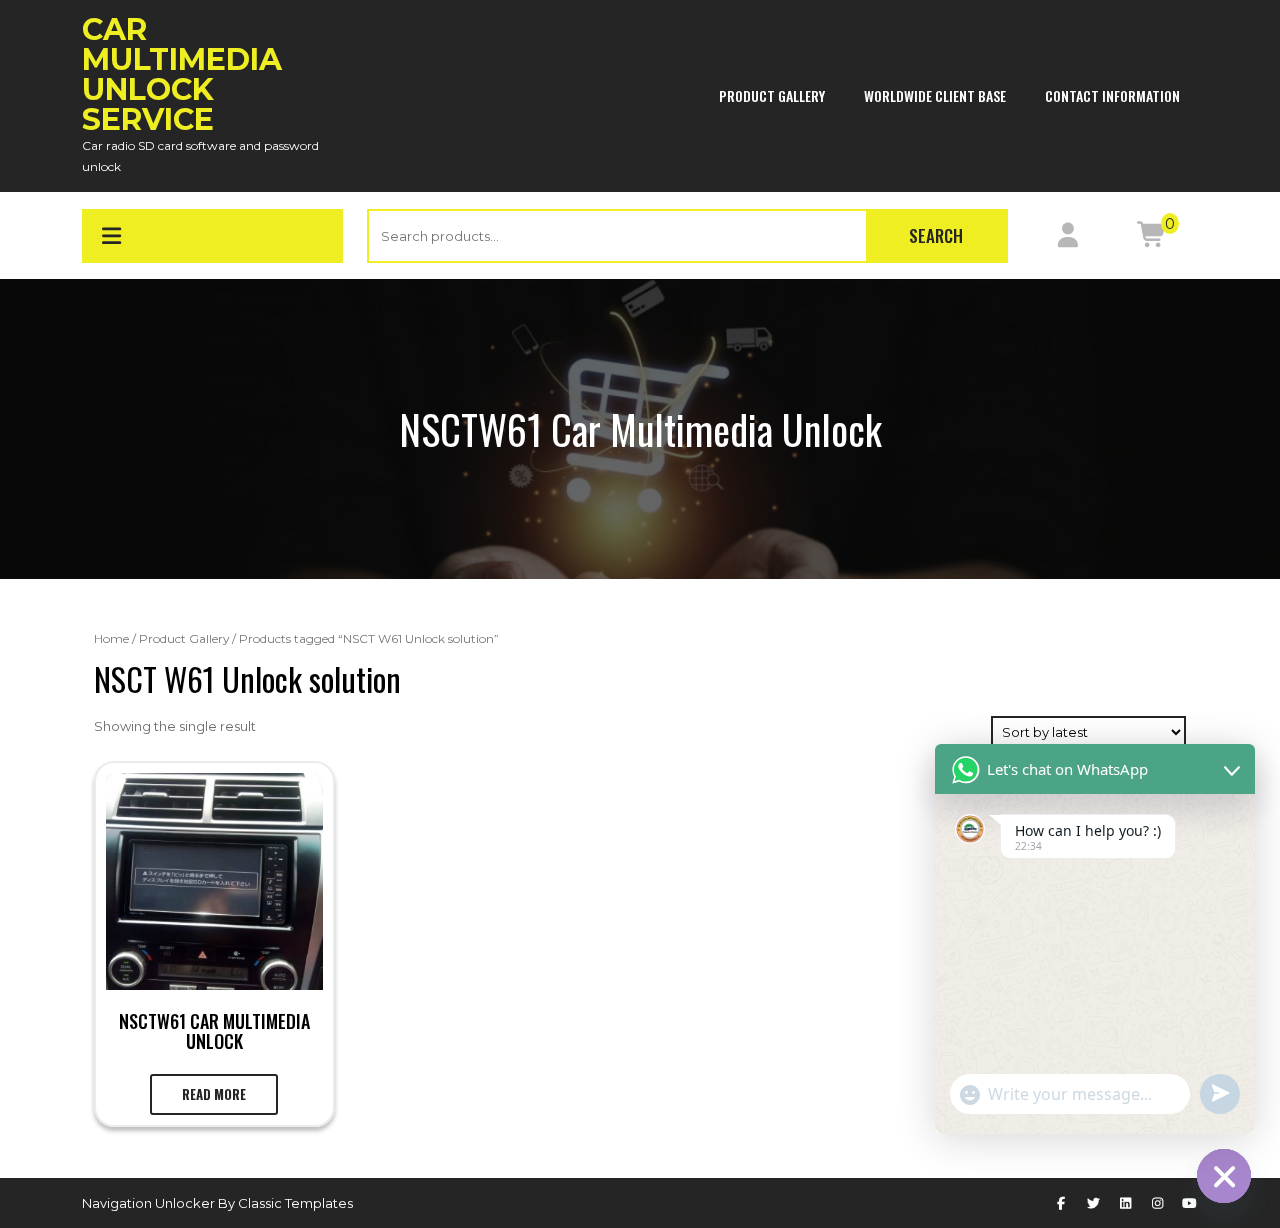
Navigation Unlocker (150, 1203)
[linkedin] (1125, 1203)
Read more (214, 1094)
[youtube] (1190, 1203)
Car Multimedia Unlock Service (182, 74)
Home (111, 638)
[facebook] (1061, 1203)
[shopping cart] (1151, 239)
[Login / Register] (1067, 239)
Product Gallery (772, 95)
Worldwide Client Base (935, 95)
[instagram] (1158, 1203)
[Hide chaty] (1224, 1176)
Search (936, 235)
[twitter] (1093, 1203)
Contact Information (1112, 95)
